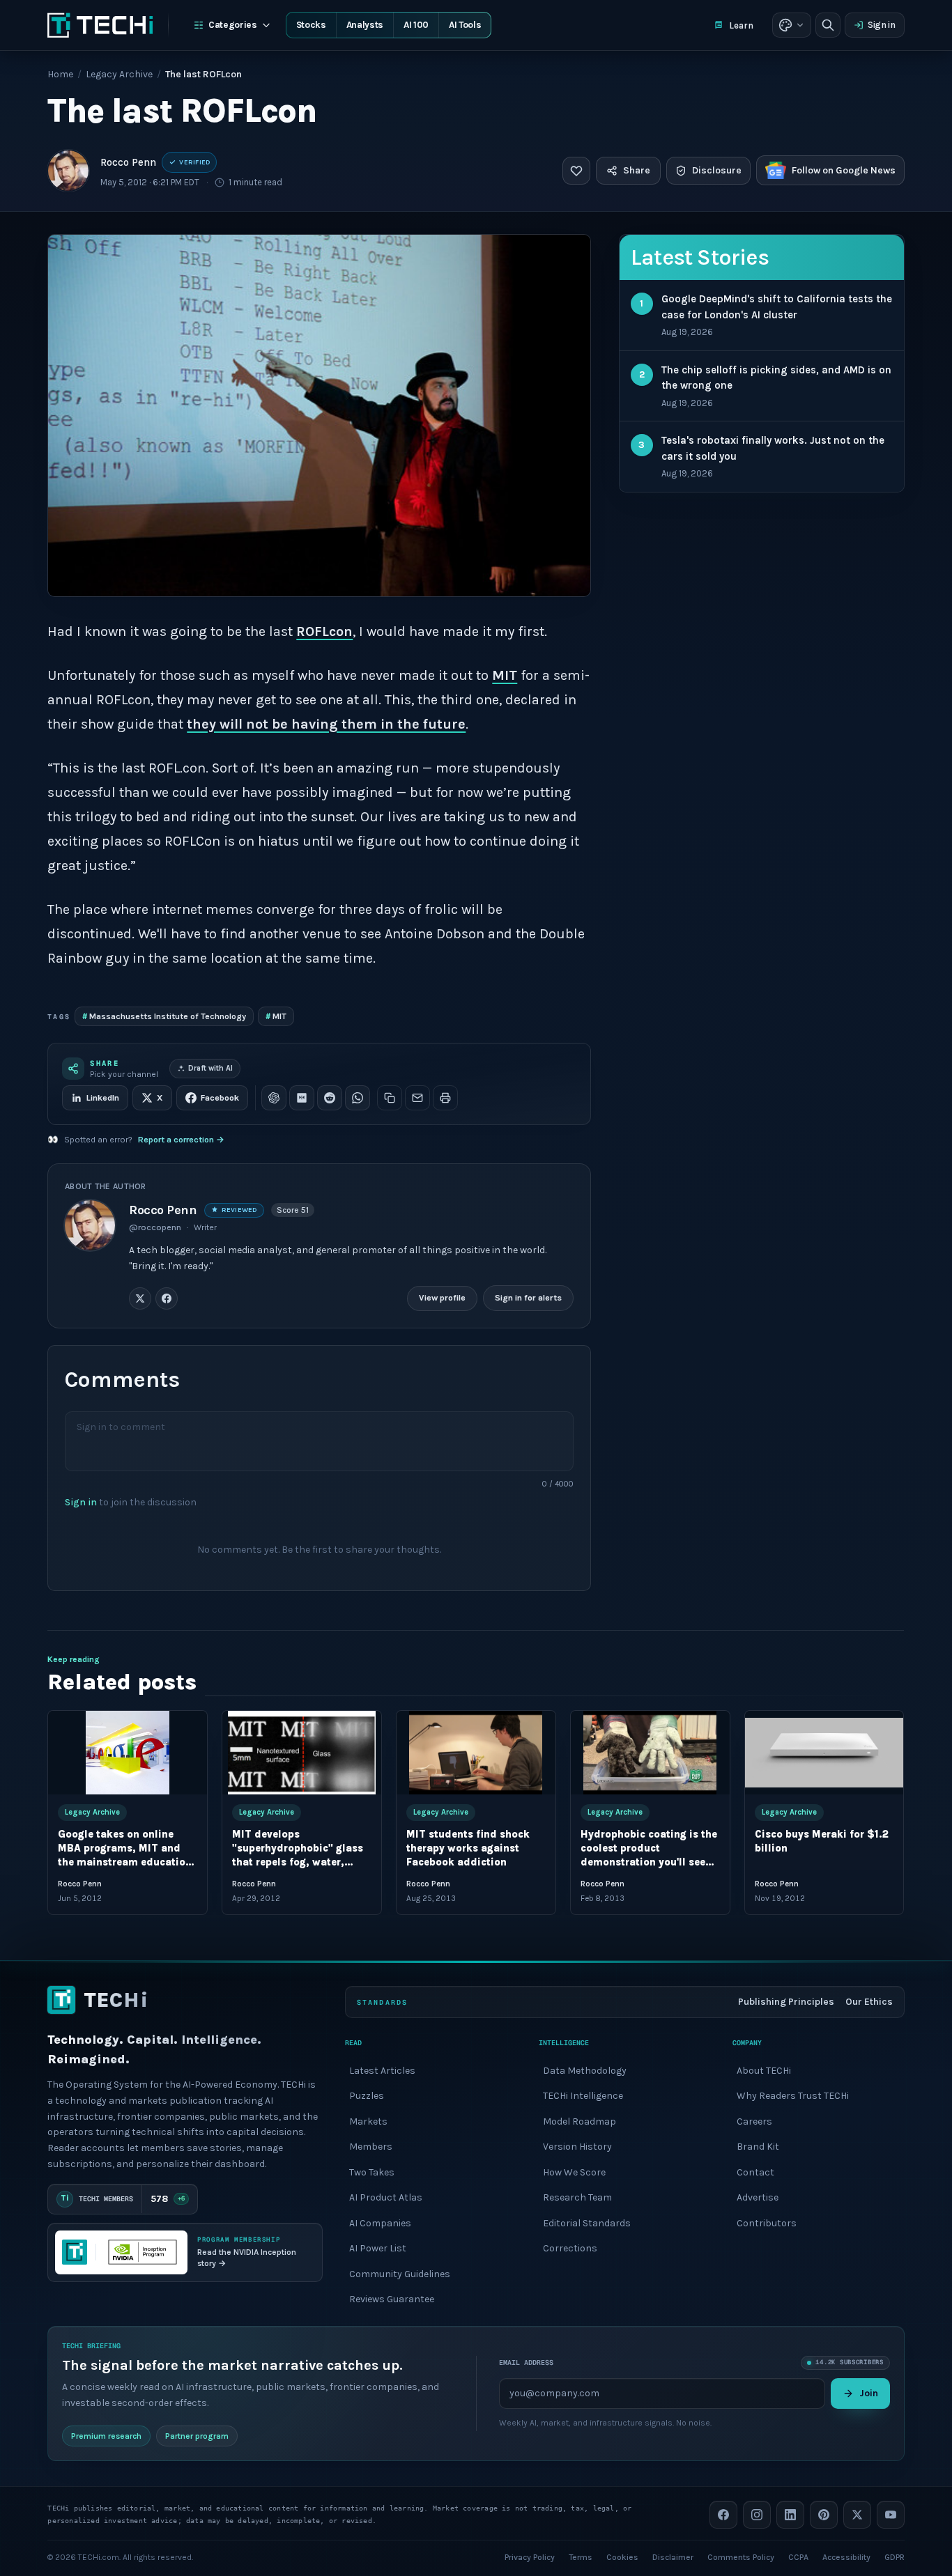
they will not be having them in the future (326, 724)
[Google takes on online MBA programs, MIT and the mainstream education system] (128, 1753)
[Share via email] (417, 1098)
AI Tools (465, 25)
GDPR (895, 2556)
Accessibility (846, 2556)
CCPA (798, 2556)
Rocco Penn (128, 162)
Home (60, 74)
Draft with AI (210, 1068)
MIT (505, 675)
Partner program (197, 2435)
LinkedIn (103, 1098)
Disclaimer (673, 2556)
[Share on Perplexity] (302, 1098)
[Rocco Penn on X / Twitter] (140, 1298)
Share (637, 170)
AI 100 (416, 25)
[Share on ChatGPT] (274, 1098)
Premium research (106, 2435)
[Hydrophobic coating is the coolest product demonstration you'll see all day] (650, 1753)
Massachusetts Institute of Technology (164, 1016)
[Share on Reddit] (330, 1098)
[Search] (828, 25)
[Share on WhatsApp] (358, 1098)
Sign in (882, 25)
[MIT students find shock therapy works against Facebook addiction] (476, 1753)
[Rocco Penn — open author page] (68, 171)
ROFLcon (324, 631)
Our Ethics (869, 2002)
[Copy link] (390, 1098)
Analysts (365, 25)
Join (869, 2393)
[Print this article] (445, 1098)
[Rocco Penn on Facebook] (167, 1298)
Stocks (311, 25)
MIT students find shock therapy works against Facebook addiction (468, 1849)
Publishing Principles (786, 2002)
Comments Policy (741, 2556)
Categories (233, 25)
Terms (581, 2556)
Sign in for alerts (528, 1298)
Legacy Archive (119, 74)
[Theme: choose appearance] (792, 25)
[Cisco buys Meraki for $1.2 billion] (824, 1753)
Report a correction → (181, 1140)
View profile (442, 1298)
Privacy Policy (530, 2556)
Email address (526, 2362)
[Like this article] (576, 171)
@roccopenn (155, 1227)
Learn (741, 25)
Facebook (220, 1098)
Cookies (622, 2556)
